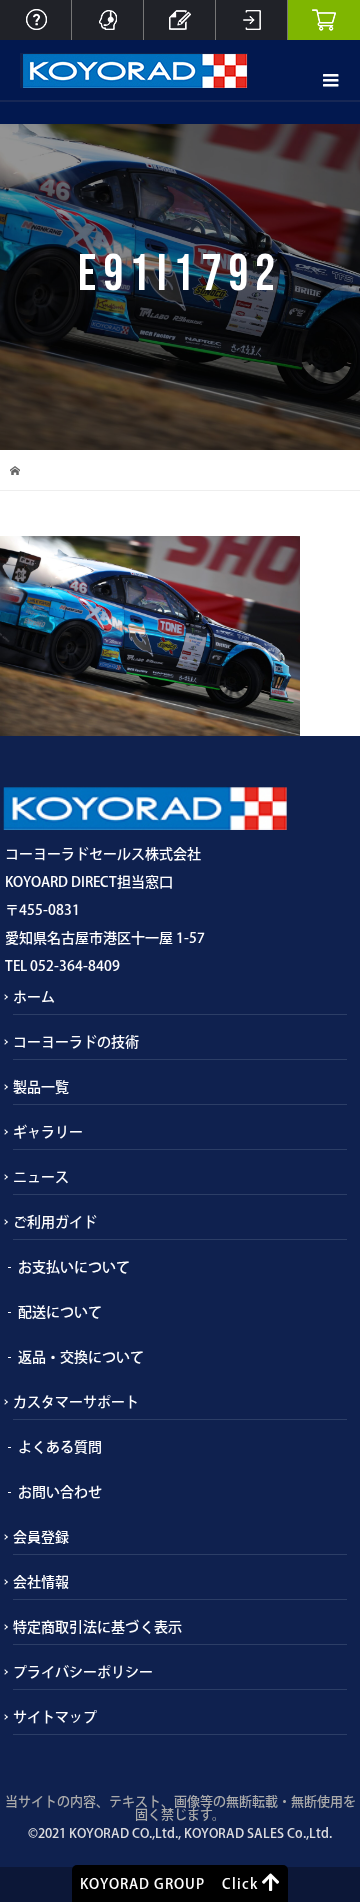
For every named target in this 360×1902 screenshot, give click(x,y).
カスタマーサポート (76, 1402)
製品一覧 (41, 1087)
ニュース (41, 1177)
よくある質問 (60, 1447)
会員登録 (41, 1537)
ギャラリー (48, 1132)
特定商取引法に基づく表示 (97, 1627)
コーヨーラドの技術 (76, 1042)
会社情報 (41, 1582)
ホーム (34, 997)
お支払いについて (74, 1267)
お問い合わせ (60, 1492)
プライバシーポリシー (83, 1672)
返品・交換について (81, 1357)
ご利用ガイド (55, 1222)
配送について (60, 1312)
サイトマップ (55, 1717)
